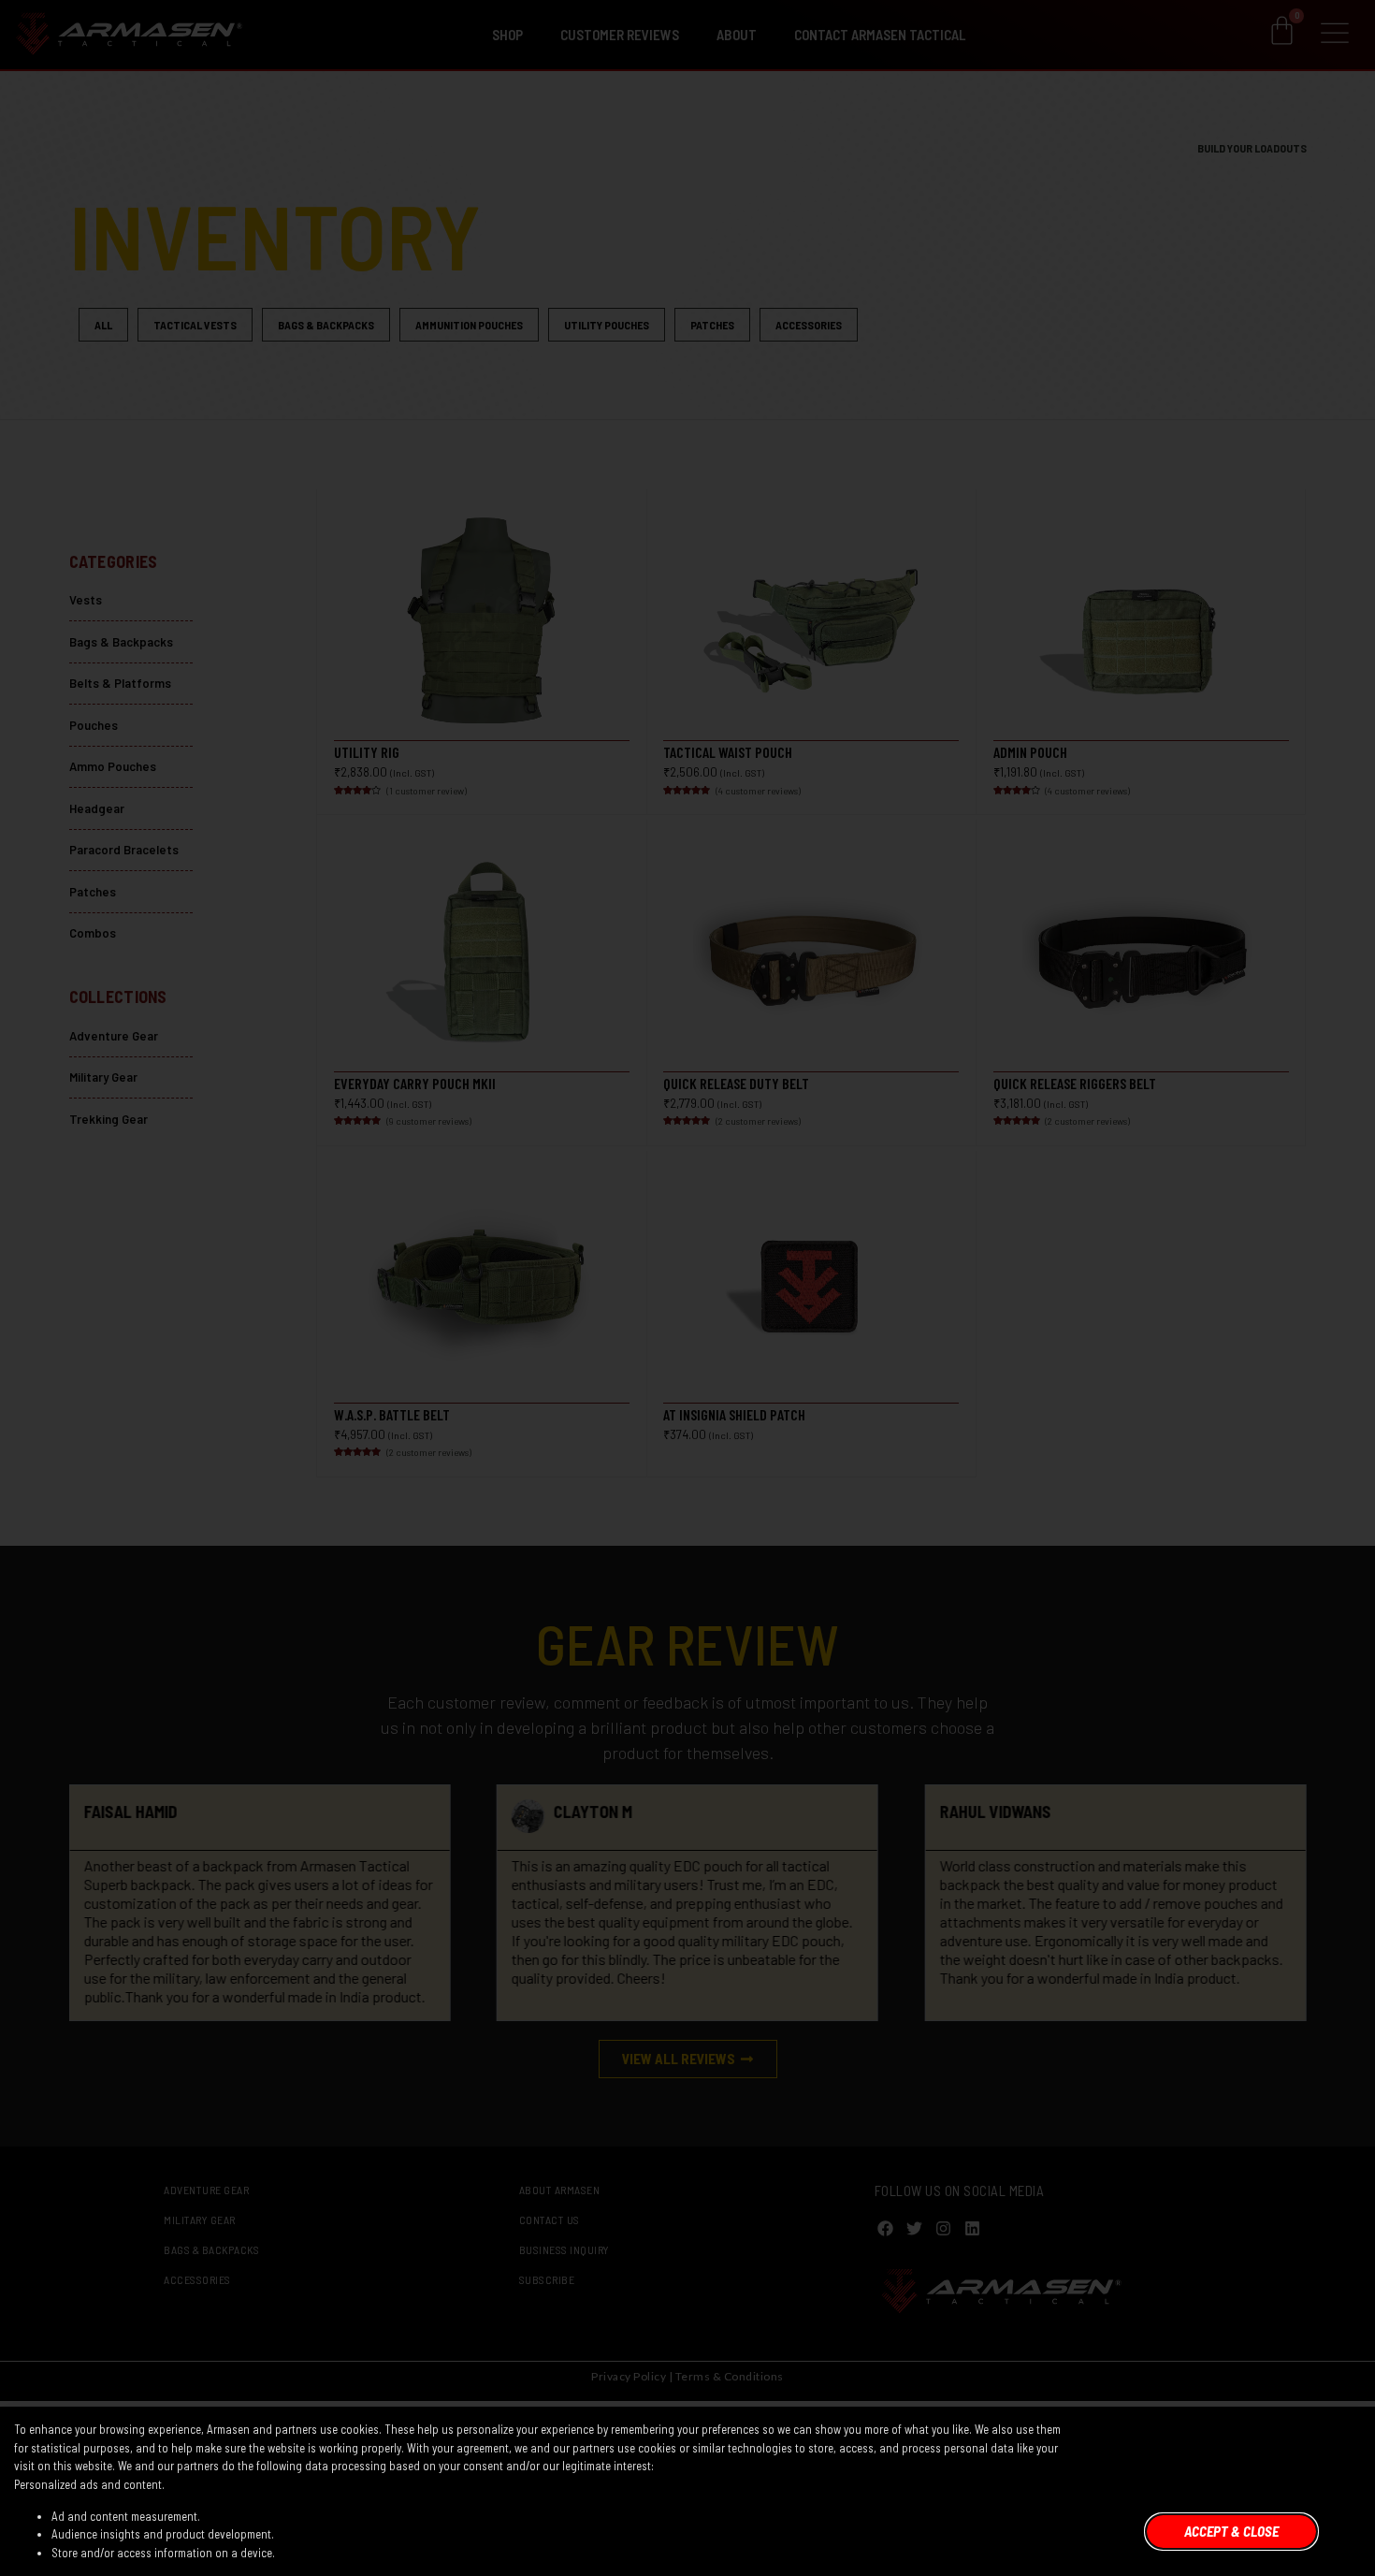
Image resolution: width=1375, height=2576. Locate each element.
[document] (687, 1288)
